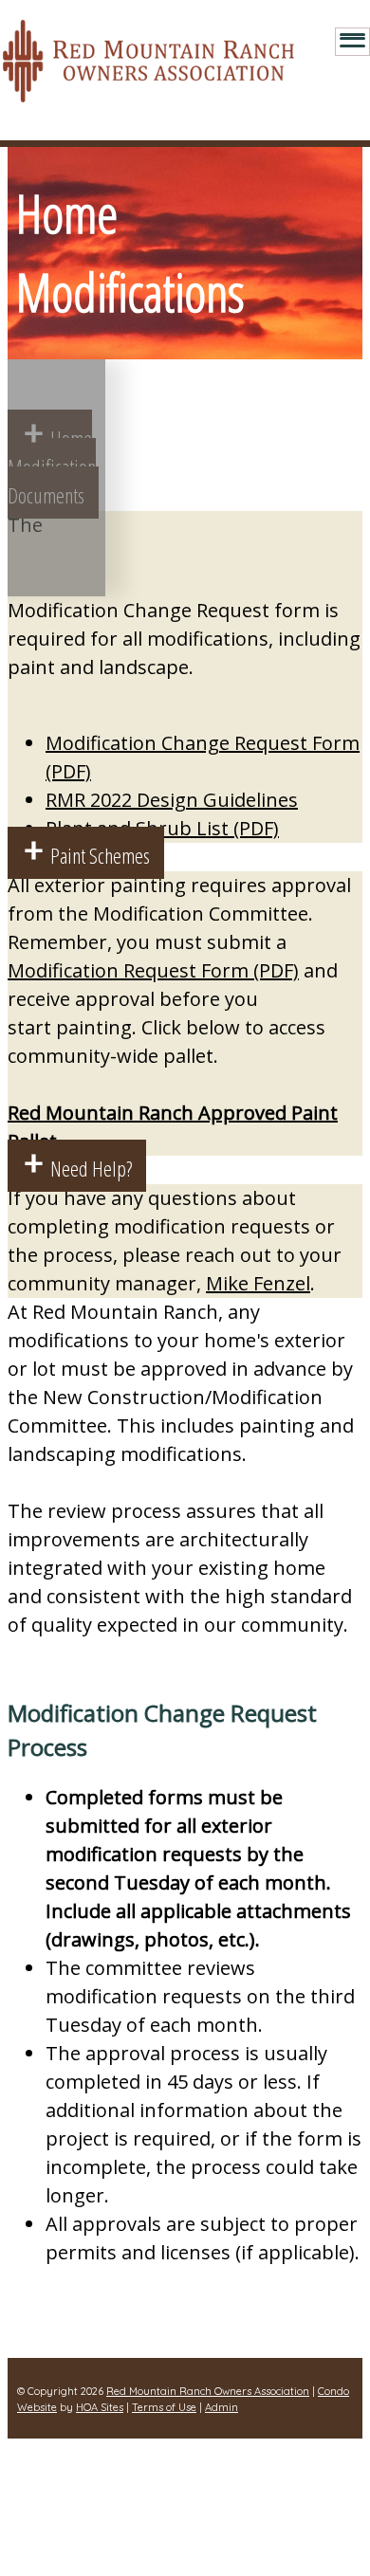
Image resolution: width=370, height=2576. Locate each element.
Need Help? (91, 1168)
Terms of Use (164, 2407)
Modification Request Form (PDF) (153, 970)
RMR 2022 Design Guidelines (172, 800)
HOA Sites (100, 2407)
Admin (222, 2407)
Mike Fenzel (258, 1283)
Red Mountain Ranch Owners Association (208, 2391)
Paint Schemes (100, 855)
